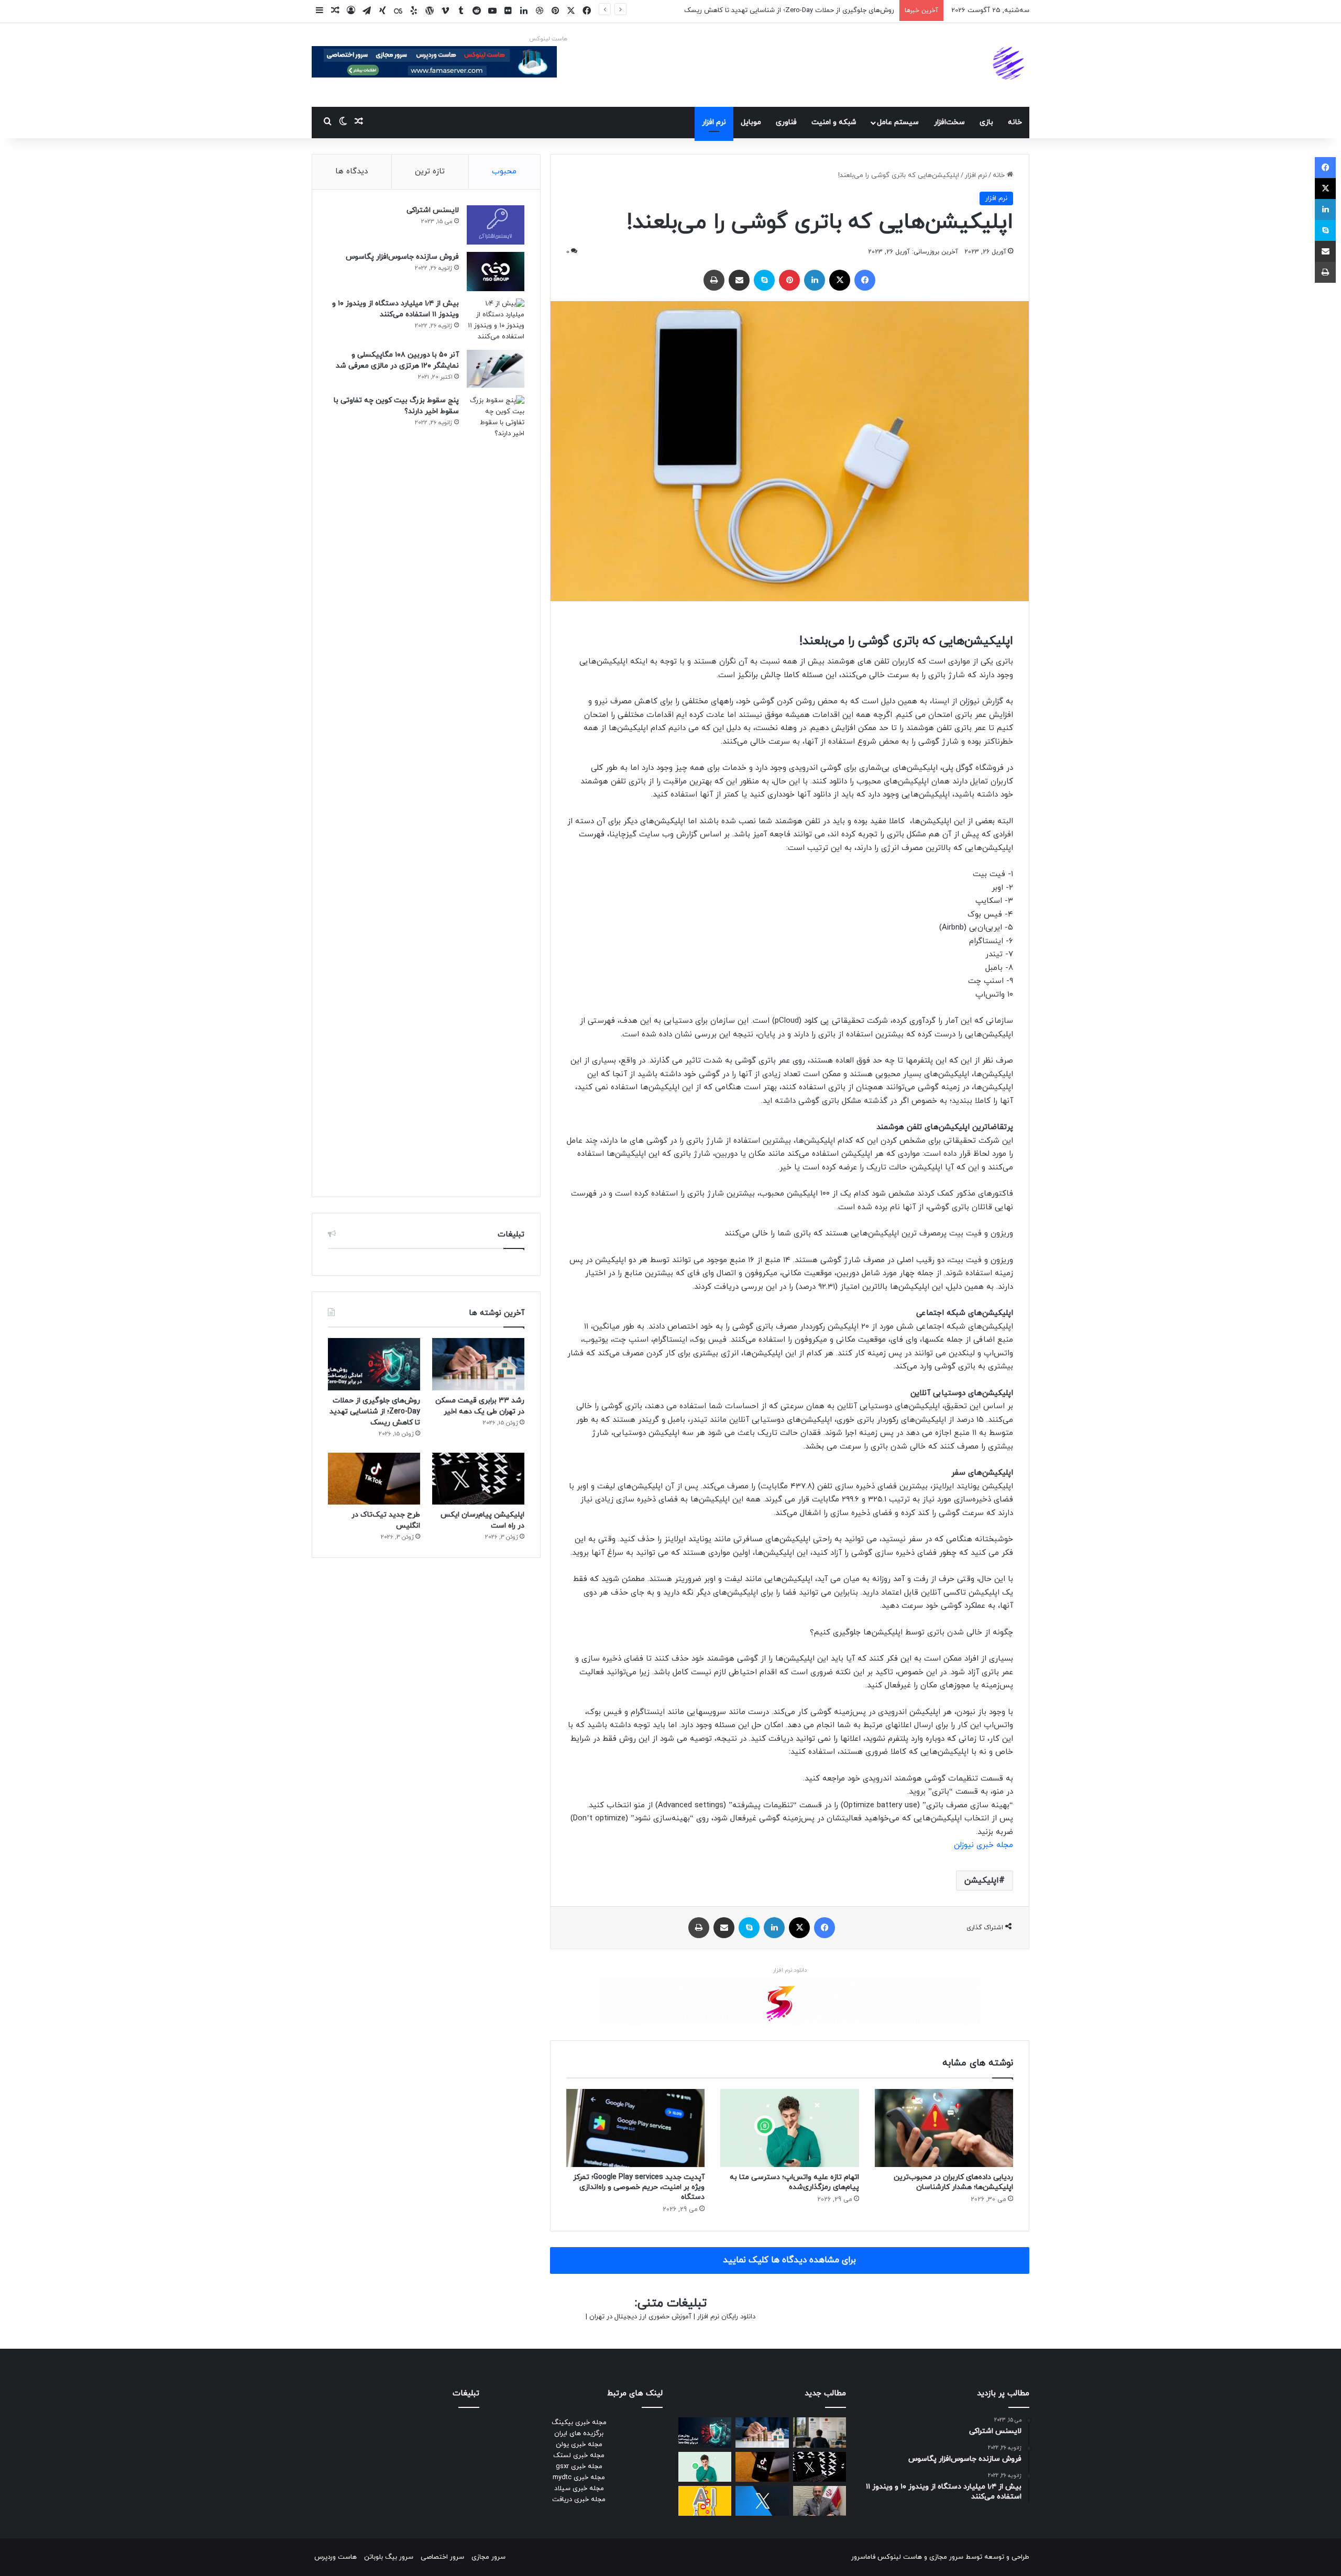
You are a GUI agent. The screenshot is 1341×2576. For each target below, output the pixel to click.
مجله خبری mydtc (579, 2478)
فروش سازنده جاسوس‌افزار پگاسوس (402, 257)
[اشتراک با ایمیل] (739, 280)
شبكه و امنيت (834, 122)
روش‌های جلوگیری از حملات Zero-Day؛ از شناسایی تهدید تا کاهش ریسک (375, 1412)
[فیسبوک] (865, 280)
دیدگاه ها (351, 172)
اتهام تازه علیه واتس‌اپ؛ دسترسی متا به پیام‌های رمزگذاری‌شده (794, 2182)
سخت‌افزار (949, 122)
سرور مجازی (946, 2557)
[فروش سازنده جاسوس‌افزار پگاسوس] (496, 272)
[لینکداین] (815, 280)
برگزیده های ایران (579, 2434)
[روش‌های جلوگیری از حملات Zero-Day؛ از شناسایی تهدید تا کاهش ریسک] (374, 1364)
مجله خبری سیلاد (579, 2489)
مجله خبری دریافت (579, 2500)
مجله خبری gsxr (579, 2467)
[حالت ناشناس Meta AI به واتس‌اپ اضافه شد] (705, 2467)
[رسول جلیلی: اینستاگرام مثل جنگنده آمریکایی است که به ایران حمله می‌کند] (820, 2501)
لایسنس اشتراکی (433, 210)
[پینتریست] (789, 280)
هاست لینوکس (548, 39)
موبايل (751, 122)
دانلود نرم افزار (790, 1970)
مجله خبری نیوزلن (983, 1845)
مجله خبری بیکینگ (579, 2423)
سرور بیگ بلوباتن (389, 2557)
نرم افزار (714, 122)
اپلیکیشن (982, 1881)
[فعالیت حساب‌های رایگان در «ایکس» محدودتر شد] (762, 2501)
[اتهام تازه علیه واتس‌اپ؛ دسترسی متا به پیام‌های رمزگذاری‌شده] (789, 2128)
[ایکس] (840, 280)
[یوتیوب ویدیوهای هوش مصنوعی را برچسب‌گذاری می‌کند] (705, 2501)
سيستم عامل (898, 122)
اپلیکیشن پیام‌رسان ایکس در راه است (840, 10)
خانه (1015, 122)
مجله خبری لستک (579, 2456)
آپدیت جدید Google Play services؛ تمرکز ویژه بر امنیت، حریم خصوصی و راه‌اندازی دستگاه (639, 2187)
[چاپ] (714, 280)
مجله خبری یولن (579, 2445)
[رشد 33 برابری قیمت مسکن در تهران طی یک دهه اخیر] (478, 1364)
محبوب (504, 172)
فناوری (786, 122)
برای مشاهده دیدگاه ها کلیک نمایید (789, 2260)
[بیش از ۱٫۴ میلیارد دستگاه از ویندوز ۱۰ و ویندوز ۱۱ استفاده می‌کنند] (496, 320)
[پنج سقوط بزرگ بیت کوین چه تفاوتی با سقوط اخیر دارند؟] (496, 788)
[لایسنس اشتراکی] (496, 225)
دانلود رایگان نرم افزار (726, 2317)
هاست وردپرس (336, 2557)
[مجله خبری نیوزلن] (1010, 65)
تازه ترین (430, 172)
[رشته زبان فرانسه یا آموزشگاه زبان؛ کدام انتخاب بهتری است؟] (820, 2432)
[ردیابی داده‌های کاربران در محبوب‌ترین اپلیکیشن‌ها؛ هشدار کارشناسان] (944, 2128)
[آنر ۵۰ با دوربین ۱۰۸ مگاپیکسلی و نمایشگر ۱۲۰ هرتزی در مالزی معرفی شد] (496, 369)
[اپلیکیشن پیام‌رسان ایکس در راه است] (478, 1479)
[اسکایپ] (764, 280)
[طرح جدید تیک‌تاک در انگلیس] (374, 1479)
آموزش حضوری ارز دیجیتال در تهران (640, 2317)
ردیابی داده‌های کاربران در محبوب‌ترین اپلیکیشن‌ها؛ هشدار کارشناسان (953, 2182)
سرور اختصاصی (442, 2557)
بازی (986, 122)
